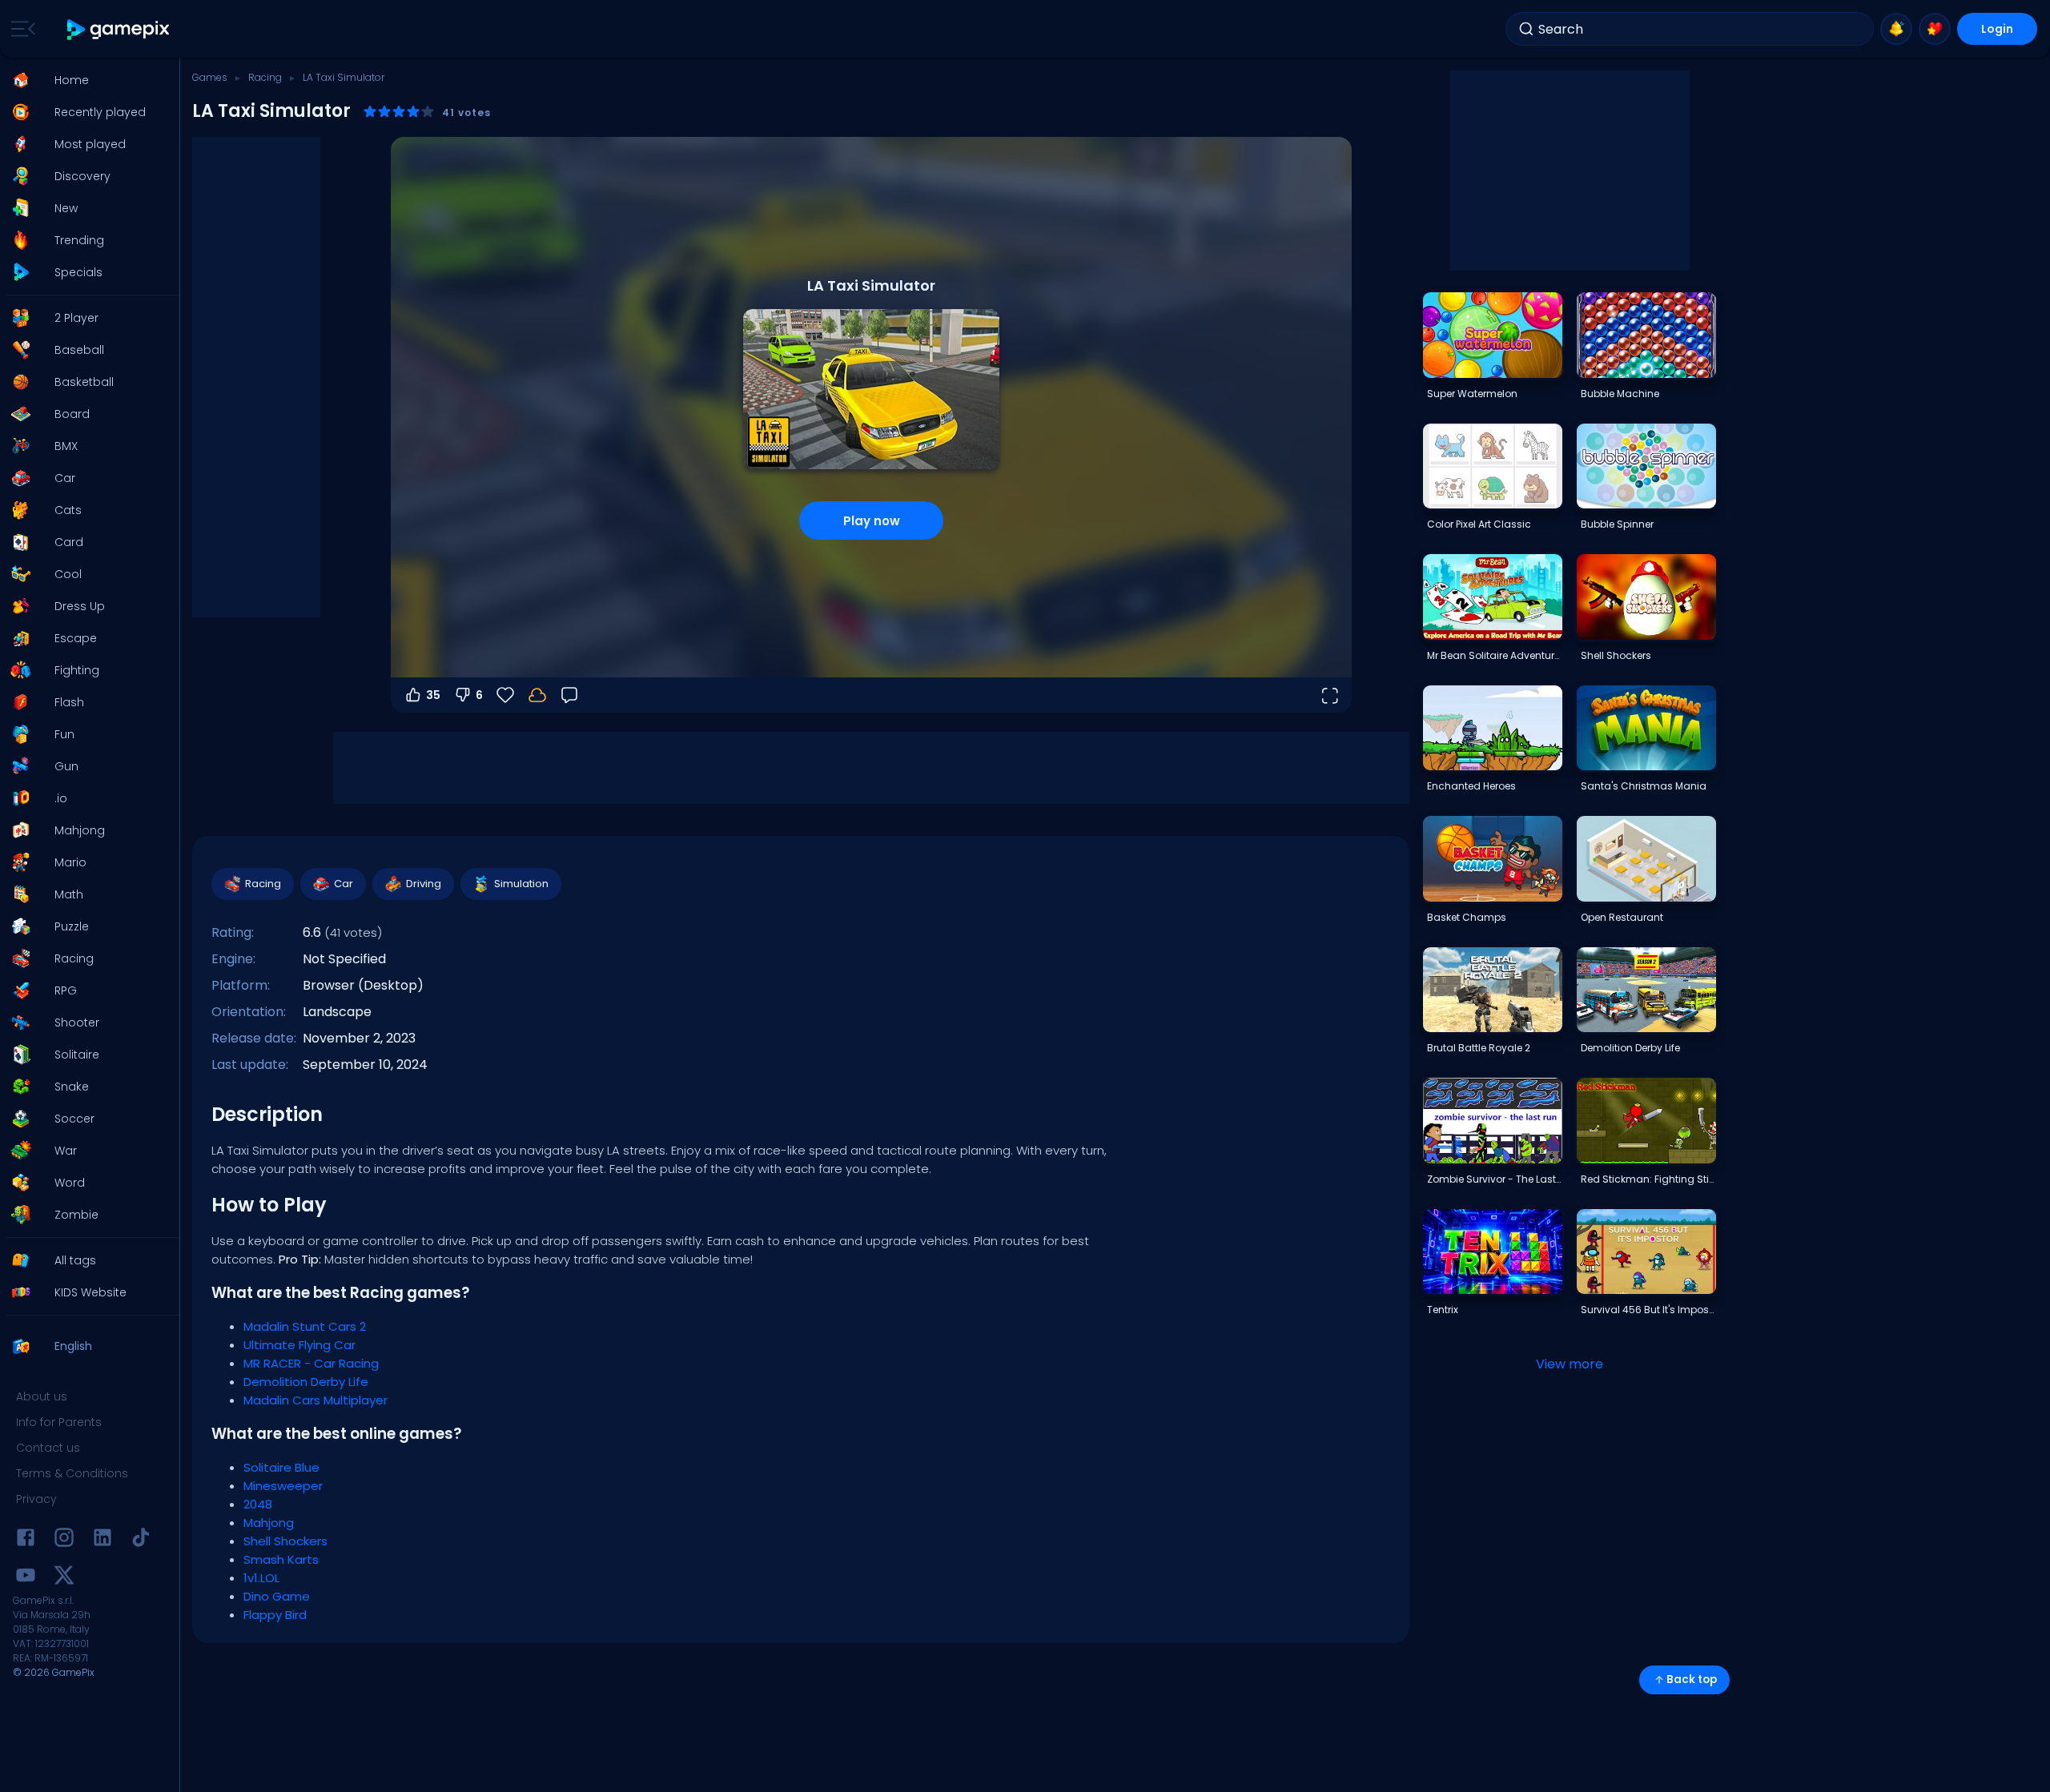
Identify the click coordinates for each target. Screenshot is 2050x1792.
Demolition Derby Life (306, 1382)
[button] (85, 80)
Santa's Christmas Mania (1644, 786)
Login (1997, 29)
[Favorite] (1935, 29)
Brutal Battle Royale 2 (1479, 1048)
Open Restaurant (1622, 917)
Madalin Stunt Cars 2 (305, 1326)
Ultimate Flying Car (299, 1345)
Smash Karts (281, 1559)
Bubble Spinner (1617, 524)
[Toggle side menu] (20, 29)
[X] (64, 1578)
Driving (424, 884)
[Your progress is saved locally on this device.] (537, 695)
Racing (265, 77)
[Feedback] (569, 695)
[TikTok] (141, 1540)
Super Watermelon (1472, 394)
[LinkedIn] (102, 1540)
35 (433, 695)
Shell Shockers (285, 1541)
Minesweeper (283, 1486)
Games (210, 77)
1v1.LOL (261, 1578)
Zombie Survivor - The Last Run (1494, 1179)
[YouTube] (26, 1578)
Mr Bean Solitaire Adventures (1494, 655)
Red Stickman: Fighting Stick (1648, 1179)
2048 (258, 1504)
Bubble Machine (1620, 394)
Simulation (521, 884)
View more (1570, 1364)
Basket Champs (1467, 917)
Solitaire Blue (281, 1467)
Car (344, 884)
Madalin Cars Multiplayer (316, 1400)
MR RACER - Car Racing (311, 1363)
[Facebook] (26, 1540)
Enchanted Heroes (1471, 786)
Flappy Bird (275, 1615)
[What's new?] (1896, 29)
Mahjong (269, 1523)
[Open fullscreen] (1329, 695)
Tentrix (1443, 1310)
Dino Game (277, 1596)
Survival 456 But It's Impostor (1648, 1310)
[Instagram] (64, 1540)
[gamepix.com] (119, 29)
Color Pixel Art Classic (1479, 524)
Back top (1692, 1679)
